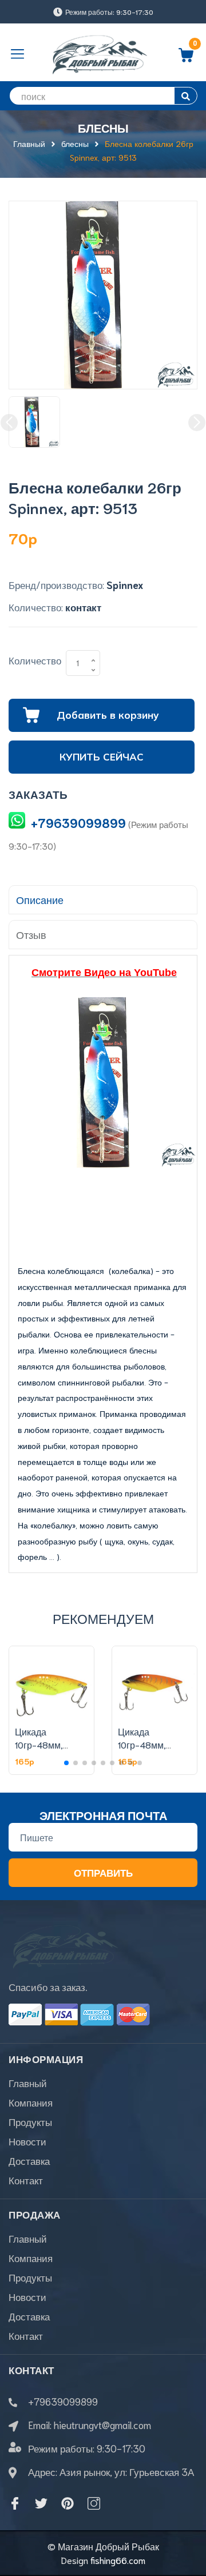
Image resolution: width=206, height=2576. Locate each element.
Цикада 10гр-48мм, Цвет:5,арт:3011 (150, 1744)
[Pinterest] (68, 2503)
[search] (186, 96)
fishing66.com (118, 2560)
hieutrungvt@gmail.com (102, 2424)
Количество (35, 660)
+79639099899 (78, 823)
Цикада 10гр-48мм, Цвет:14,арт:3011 (48, 1744)
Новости (27, 2141)
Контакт (26, 2180)
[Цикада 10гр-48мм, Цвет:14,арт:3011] (51, 1683)
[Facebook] (15, 2503)
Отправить (103, 1872)
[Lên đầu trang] (189, 2522)
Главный (28, 2083)
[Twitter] (41, 2503)
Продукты (30, 2121)
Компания (31, 2102)
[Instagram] (94, 2503)
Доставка (29, 2160)
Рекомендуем (103, 1618)
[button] (66, 1763)
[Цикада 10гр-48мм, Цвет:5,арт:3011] (154, 1683)
